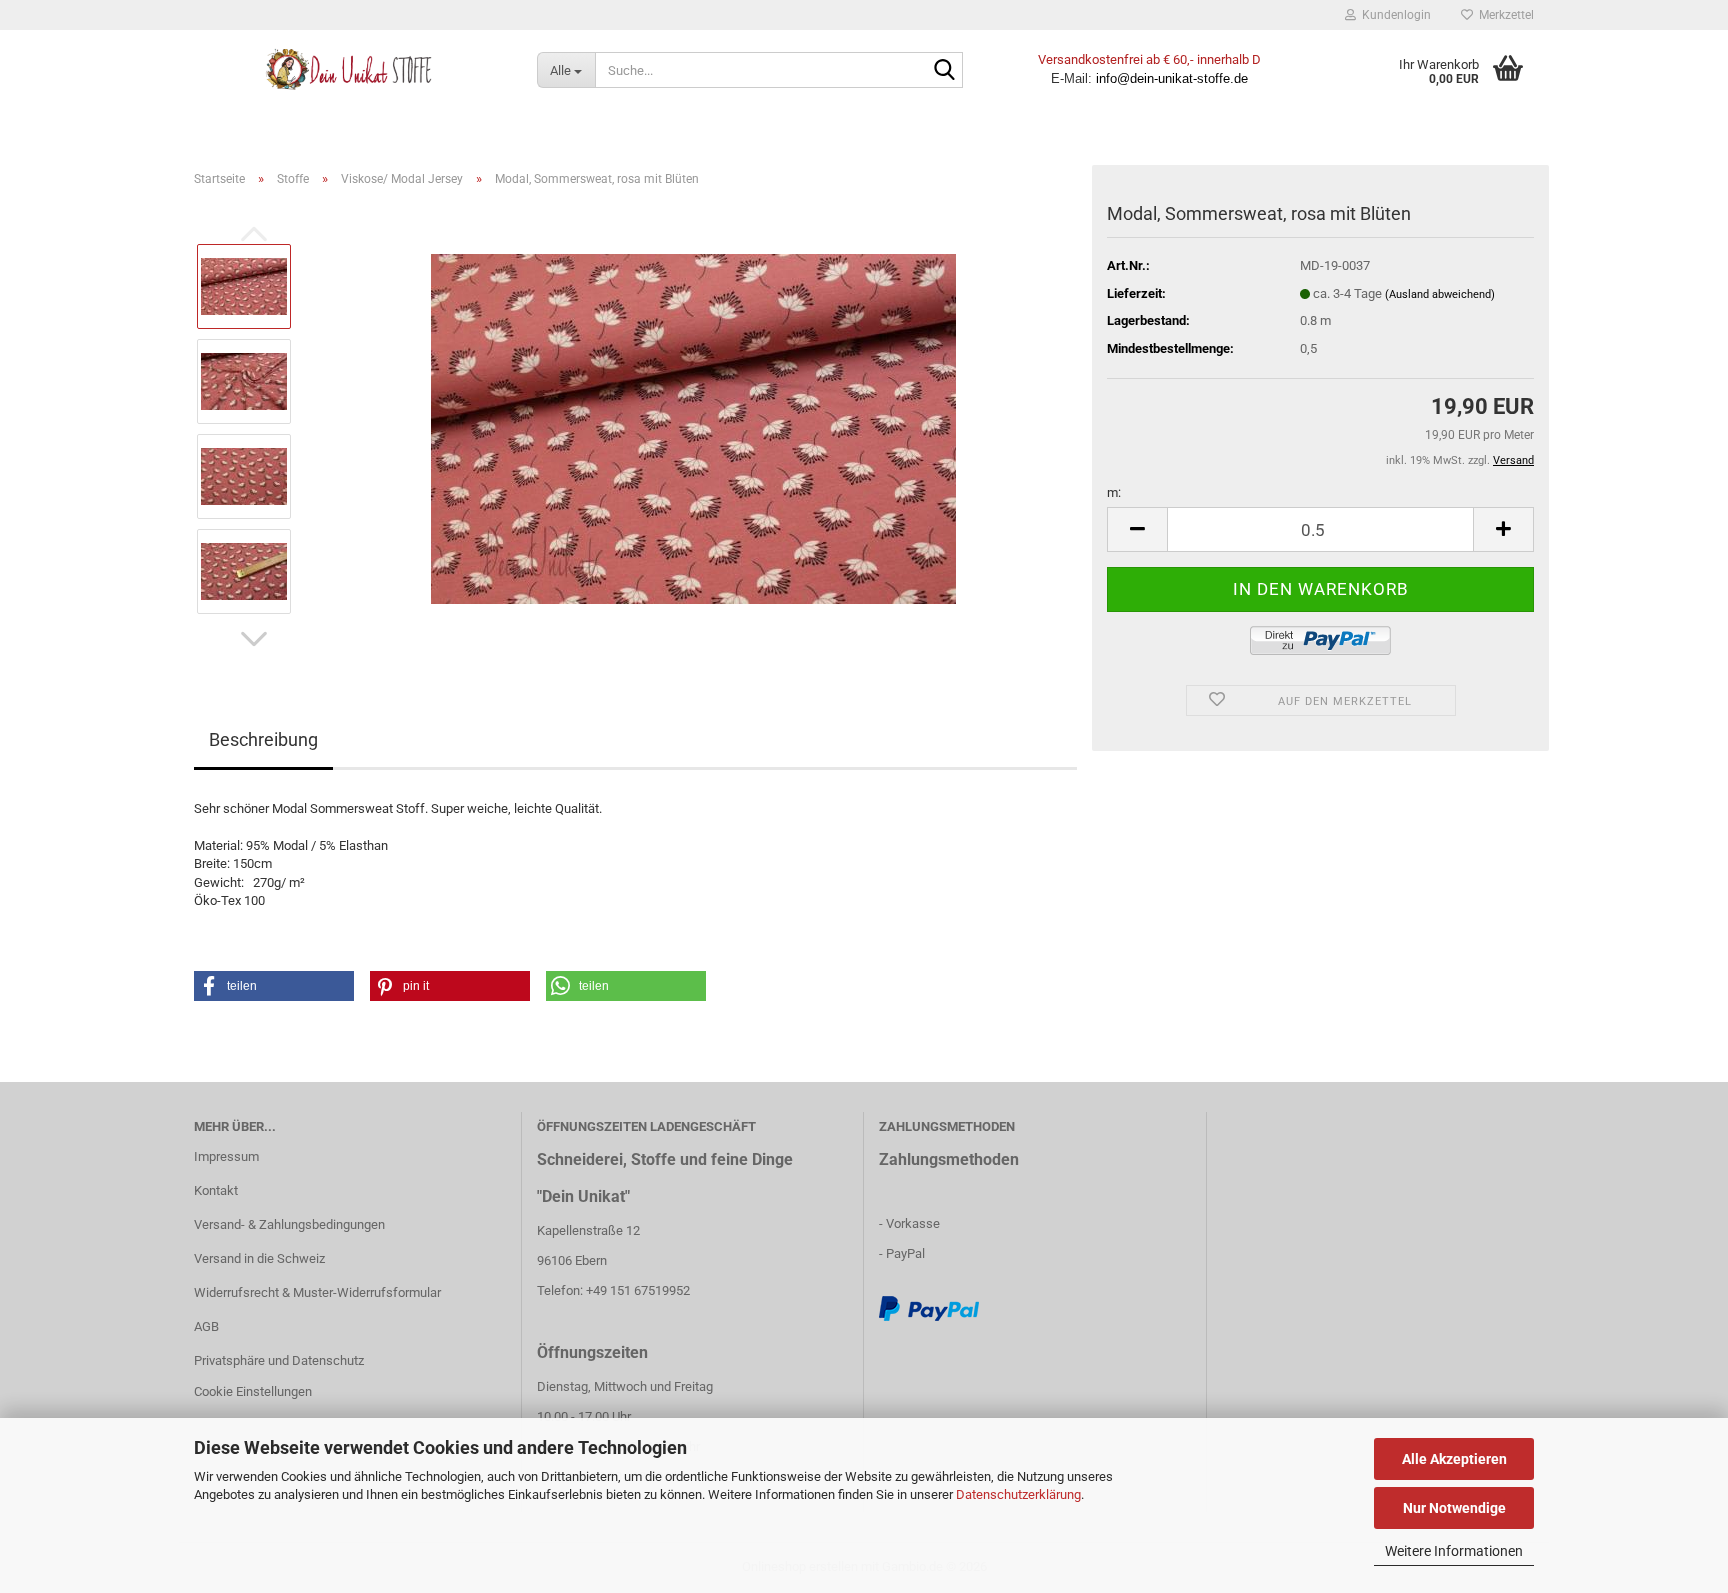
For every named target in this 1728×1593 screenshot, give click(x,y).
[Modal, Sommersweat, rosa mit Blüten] (693, 427)
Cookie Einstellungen (253, 1391)
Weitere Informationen (1454, 1551)
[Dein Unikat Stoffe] (350, 70)
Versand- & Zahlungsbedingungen (289, 1224)
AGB (206, 1326)
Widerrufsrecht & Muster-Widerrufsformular (317, 1292)
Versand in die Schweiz (259, 1258)
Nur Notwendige (1454, 1508)
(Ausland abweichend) (1440, 294)
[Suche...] (944, 71)
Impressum (226, 1156)
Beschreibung (263, 739)
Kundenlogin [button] (1393, 15)
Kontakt (216, 1190)
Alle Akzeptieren (1454, 1459)
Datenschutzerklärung (1018, 1494)
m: (1114, 492)
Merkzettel (1503, 15)
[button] (254, 639)
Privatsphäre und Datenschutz (279, 1360)
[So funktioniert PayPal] (929, 1308)
